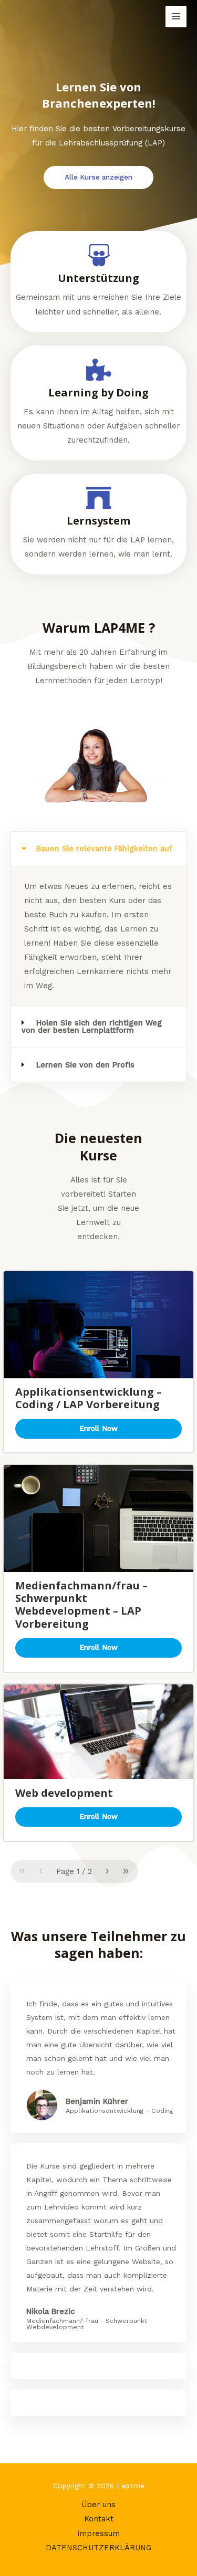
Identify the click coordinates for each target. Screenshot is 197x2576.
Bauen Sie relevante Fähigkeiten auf (104, 849)
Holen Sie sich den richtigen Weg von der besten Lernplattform (92, 1027)
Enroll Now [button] (98, 1428)
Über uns (98, 2505)
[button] (98, 849)
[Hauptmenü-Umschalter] (176, 16)
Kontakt (99, 2519)
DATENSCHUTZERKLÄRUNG (98, 2548)
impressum (99, 2533)
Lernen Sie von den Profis (85, 1065)
